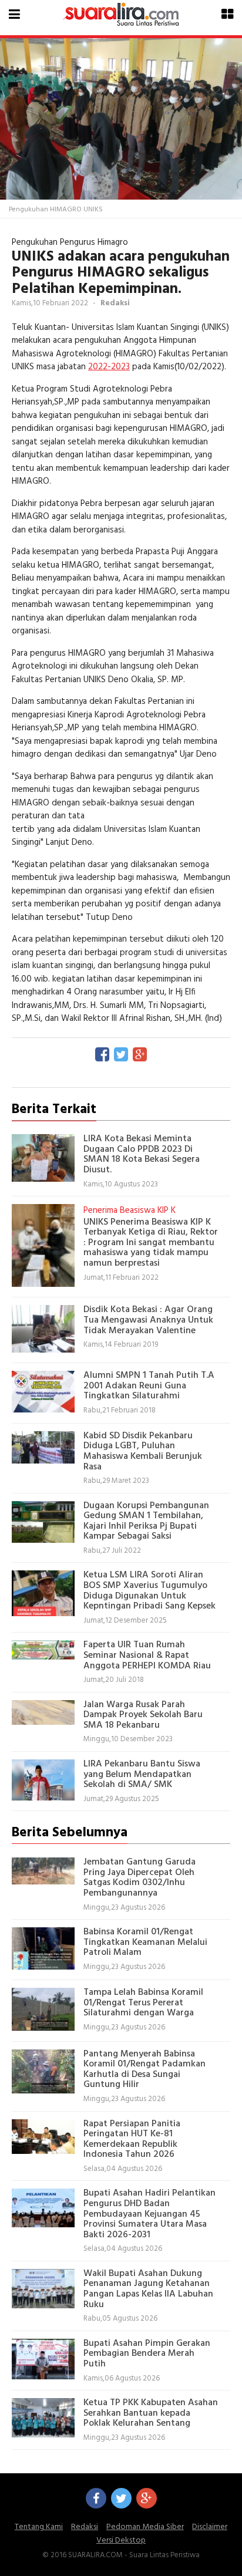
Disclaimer (210, 2527)
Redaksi (85, 2527)
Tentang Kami (39, 2527)
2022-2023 (109, 367)
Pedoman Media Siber (145, 2527)
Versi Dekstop (121, 2540)
